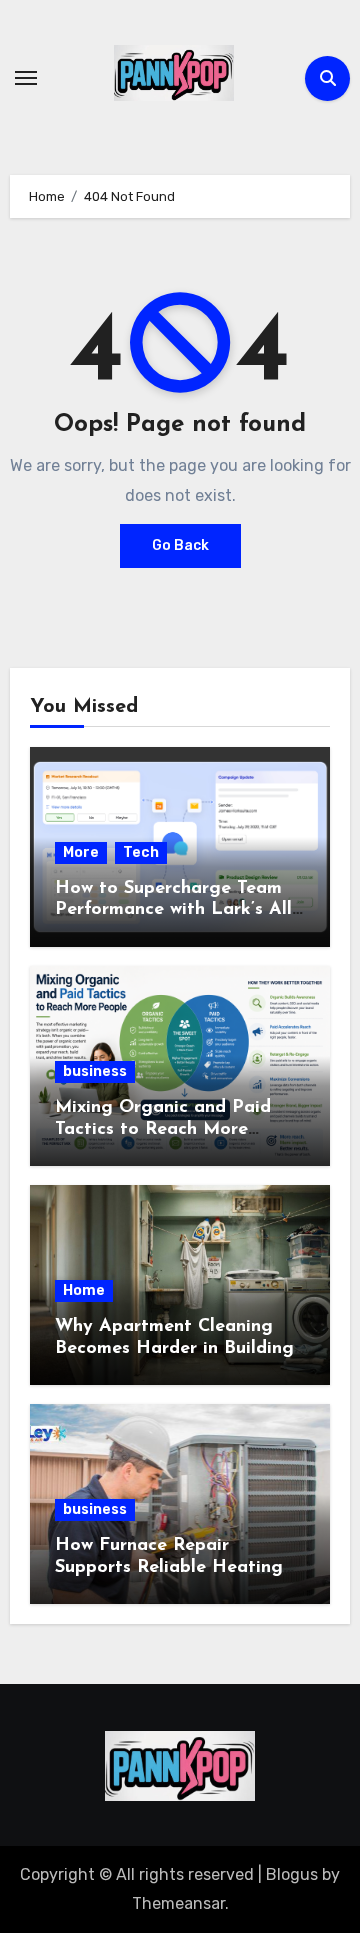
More (81, 852)
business (95, 1071)
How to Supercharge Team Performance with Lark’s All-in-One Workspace (176, 910)
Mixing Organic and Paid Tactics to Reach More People (163, 1129)
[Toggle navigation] (26, 78)
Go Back (180, 545)
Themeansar (178, 1903)
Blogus (292, 1874)
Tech (141, 852)
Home (84, 1290)
